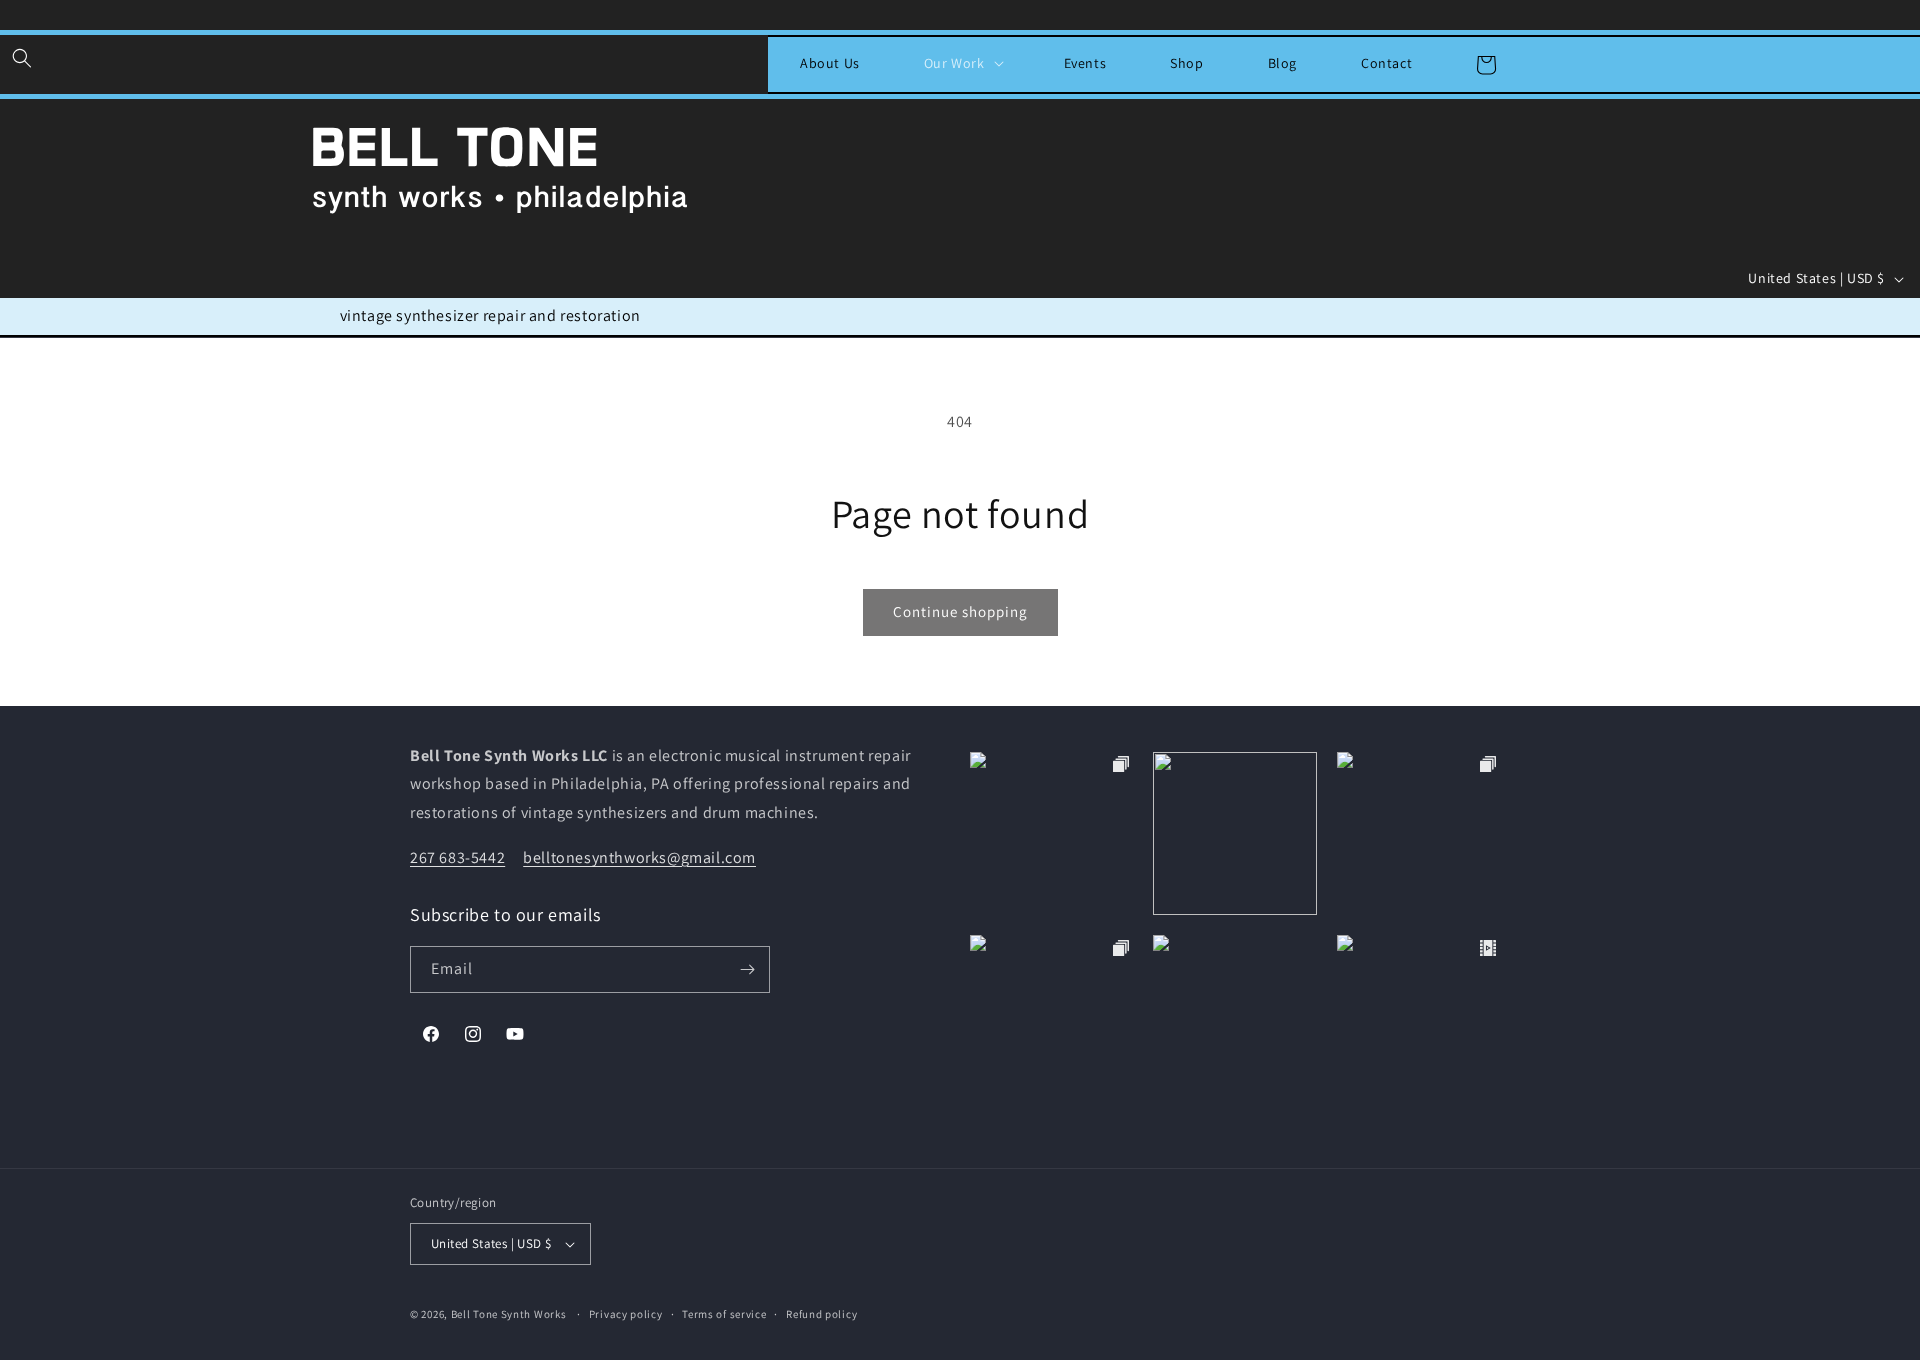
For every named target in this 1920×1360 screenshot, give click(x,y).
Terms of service (724, 1314)
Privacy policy (626, 1314)
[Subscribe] (747, 969)
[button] (22, 58)
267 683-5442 (457, 857)
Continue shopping (960, 611)
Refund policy (821, 1314)
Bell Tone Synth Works (509, 1314)
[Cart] (1486, 65)
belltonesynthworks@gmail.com (639, 857)
